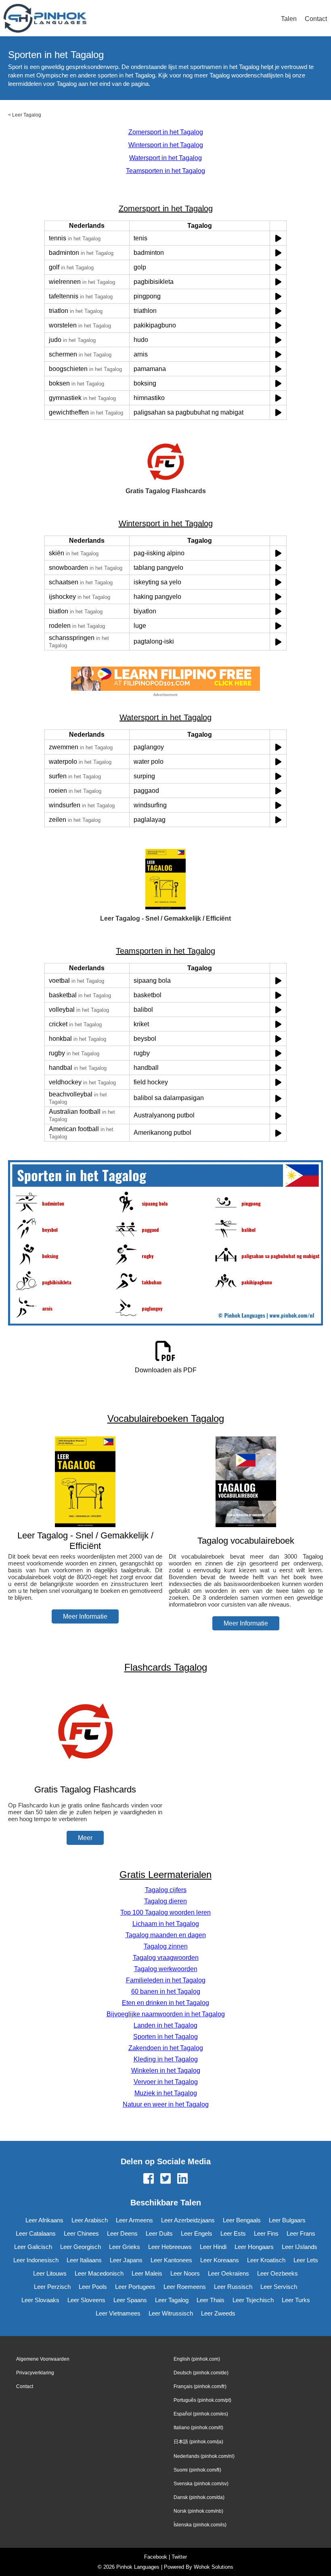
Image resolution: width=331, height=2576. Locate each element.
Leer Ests (233, 2233)
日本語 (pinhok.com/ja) (198, 2442)
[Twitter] (165, 2179)
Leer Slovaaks (40, 2300)
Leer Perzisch (52, 2287)
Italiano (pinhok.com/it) (198, 2428)
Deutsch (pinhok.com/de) (201, 2373)
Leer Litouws (50, 2273)
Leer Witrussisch (171, 2313)
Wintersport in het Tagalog (166, 145)
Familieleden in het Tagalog (166, 1980)
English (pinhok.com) (197, 2359)
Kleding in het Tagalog (166, 2059)
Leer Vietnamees (118, 2313)
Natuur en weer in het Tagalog (166, 2104)
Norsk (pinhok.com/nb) (198, 2511)
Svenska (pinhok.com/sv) (201, 2484)
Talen (289, 19)
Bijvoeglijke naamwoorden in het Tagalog (166, 2014)
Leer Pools (93, 2287)
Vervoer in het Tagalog (166, 2082)
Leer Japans (126, 2260)
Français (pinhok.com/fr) (200, 2386)
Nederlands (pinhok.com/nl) (204, 2456)
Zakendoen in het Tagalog (166, 2048)
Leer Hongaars (254, 2247)
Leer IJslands (300, 2247)
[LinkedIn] (182, 2179)
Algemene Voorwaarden (43, 2359)
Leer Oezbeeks (278, 2273)
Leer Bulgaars (287, 2220)
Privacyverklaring (35, 2373)
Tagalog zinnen (166, 1946)
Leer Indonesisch (36, 2260)
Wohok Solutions (214, 2567)
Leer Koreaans (220, 2260)
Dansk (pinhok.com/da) (199, 2497)
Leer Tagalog (27, 115)
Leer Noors (185, 2273)
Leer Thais (211, 2300)
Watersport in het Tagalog (165, 158)
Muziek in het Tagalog (166, 2093)
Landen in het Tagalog (165, 2025)
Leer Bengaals (242, 2220)
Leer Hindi (213, 2247)
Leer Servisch (279, 2287)
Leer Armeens (134, 2220)
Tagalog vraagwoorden (166, 1958)
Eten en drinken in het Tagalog (165, 2003)
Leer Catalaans (36, 2233)
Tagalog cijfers (166, 1890)
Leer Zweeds (218, 2313)
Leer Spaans (130, 2300)
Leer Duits (159, 2233)
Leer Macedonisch (99, 2273)
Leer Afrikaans (44, 2220)
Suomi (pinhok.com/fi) (197, 2470)
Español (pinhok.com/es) (201, 2414)
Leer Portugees (135, 2287)
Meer (85, 1838)
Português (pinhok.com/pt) (202, 2400)
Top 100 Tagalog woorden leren (165, 1912)
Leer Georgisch (81, 2247)
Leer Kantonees (171, 2260)
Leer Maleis (147, 2273)
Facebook (156, 2557)
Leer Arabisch (90, 2220)
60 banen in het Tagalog (166, 1991)
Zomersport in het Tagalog (166, 132)
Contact (316, 19)
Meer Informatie (85, 1616)
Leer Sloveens (86, 2300)
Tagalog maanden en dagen (166, 1935)
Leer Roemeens (185, 2287)
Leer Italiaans (84, 2260)
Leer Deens (122, 2233)
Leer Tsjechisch (253, 2300)
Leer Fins (266, 2233)
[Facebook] (149, 2179)
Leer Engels (197, 2233)
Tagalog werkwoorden (166, 1969)
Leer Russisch (233, 2287)
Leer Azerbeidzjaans (188, 2220)
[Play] (278, 238)
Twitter (179, 2557)
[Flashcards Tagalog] (85, 1774)
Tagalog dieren (165, 1901)
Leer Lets (306, 2260)
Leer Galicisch (33, 2247)
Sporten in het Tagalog (165, 2037)
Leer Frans (301, 2233)
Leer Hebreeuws (170, 2247)
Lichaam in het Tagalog (166, 1924)
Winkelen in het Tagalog (166, 2071)
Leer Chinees (81, 2233)
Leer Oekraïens (228, 2273)
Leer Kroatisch (266, 2260)
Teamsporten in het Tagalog (165, 171)
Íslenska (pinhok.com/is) (200, 2525)
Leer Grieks (125, 2247)
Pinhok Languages (138, 2567)
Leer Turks (296, 2300)
